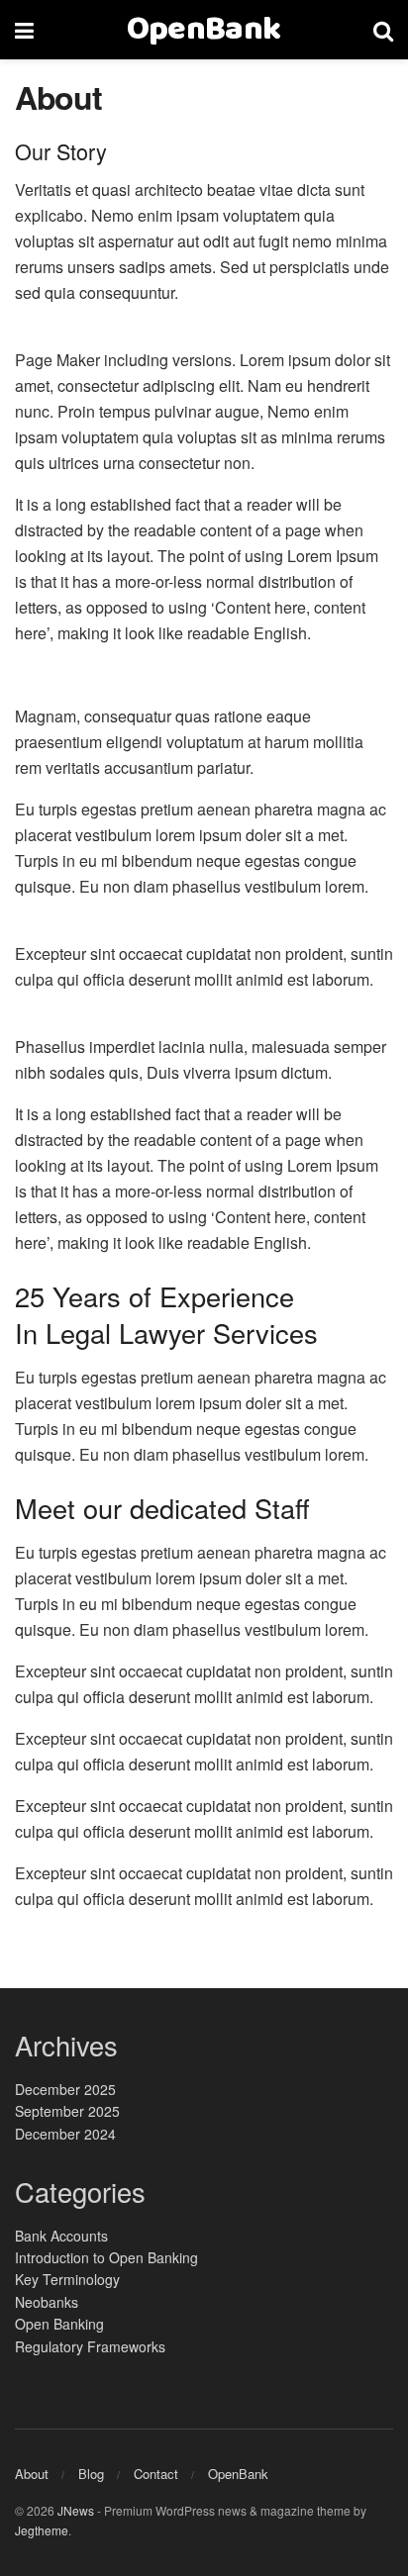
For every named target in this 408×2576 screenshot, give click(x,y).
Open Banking (59, 2324)
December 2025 (65, 2089)
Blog (91, 2474)
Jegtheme (42, 2530)
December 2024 (65, 2134)
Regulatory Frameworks (90, 2346)
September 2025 (67, 2111)
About (32, 2474)
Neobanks (47, 2302)
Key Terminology (67, 2279)
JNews (76, 2510)
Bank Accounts (61, 2236)
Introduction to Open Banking (106, 2257)
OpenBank (204, 30)
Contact (156, 2474)
